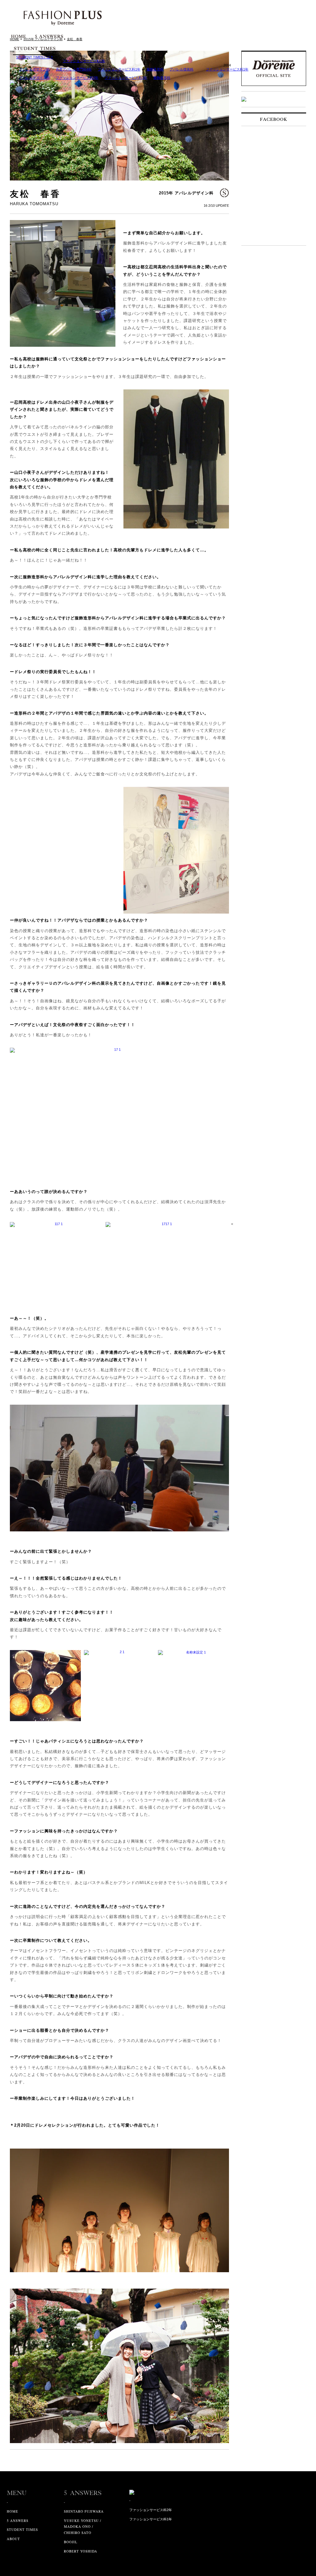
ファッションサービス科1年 (84, 61)
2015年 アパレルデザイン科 (186, 193)
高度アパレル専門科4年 (74, 69)
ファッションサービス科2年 (77, 78)
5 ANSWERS (18, 2521)
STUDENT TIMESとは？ (35, 57)
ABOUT (13, 2539)
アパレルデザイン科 (34, 69)
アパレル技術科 (182, 69)
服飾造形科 (155, 69)
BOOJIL (71, 2542)
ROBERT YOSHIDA (81, 2551)
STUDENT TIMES (22, 2529)
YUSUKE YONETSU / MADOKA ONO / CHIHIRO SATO (83, 2527)
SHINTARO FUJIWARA (84, 2511)
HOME (12, 2511)
